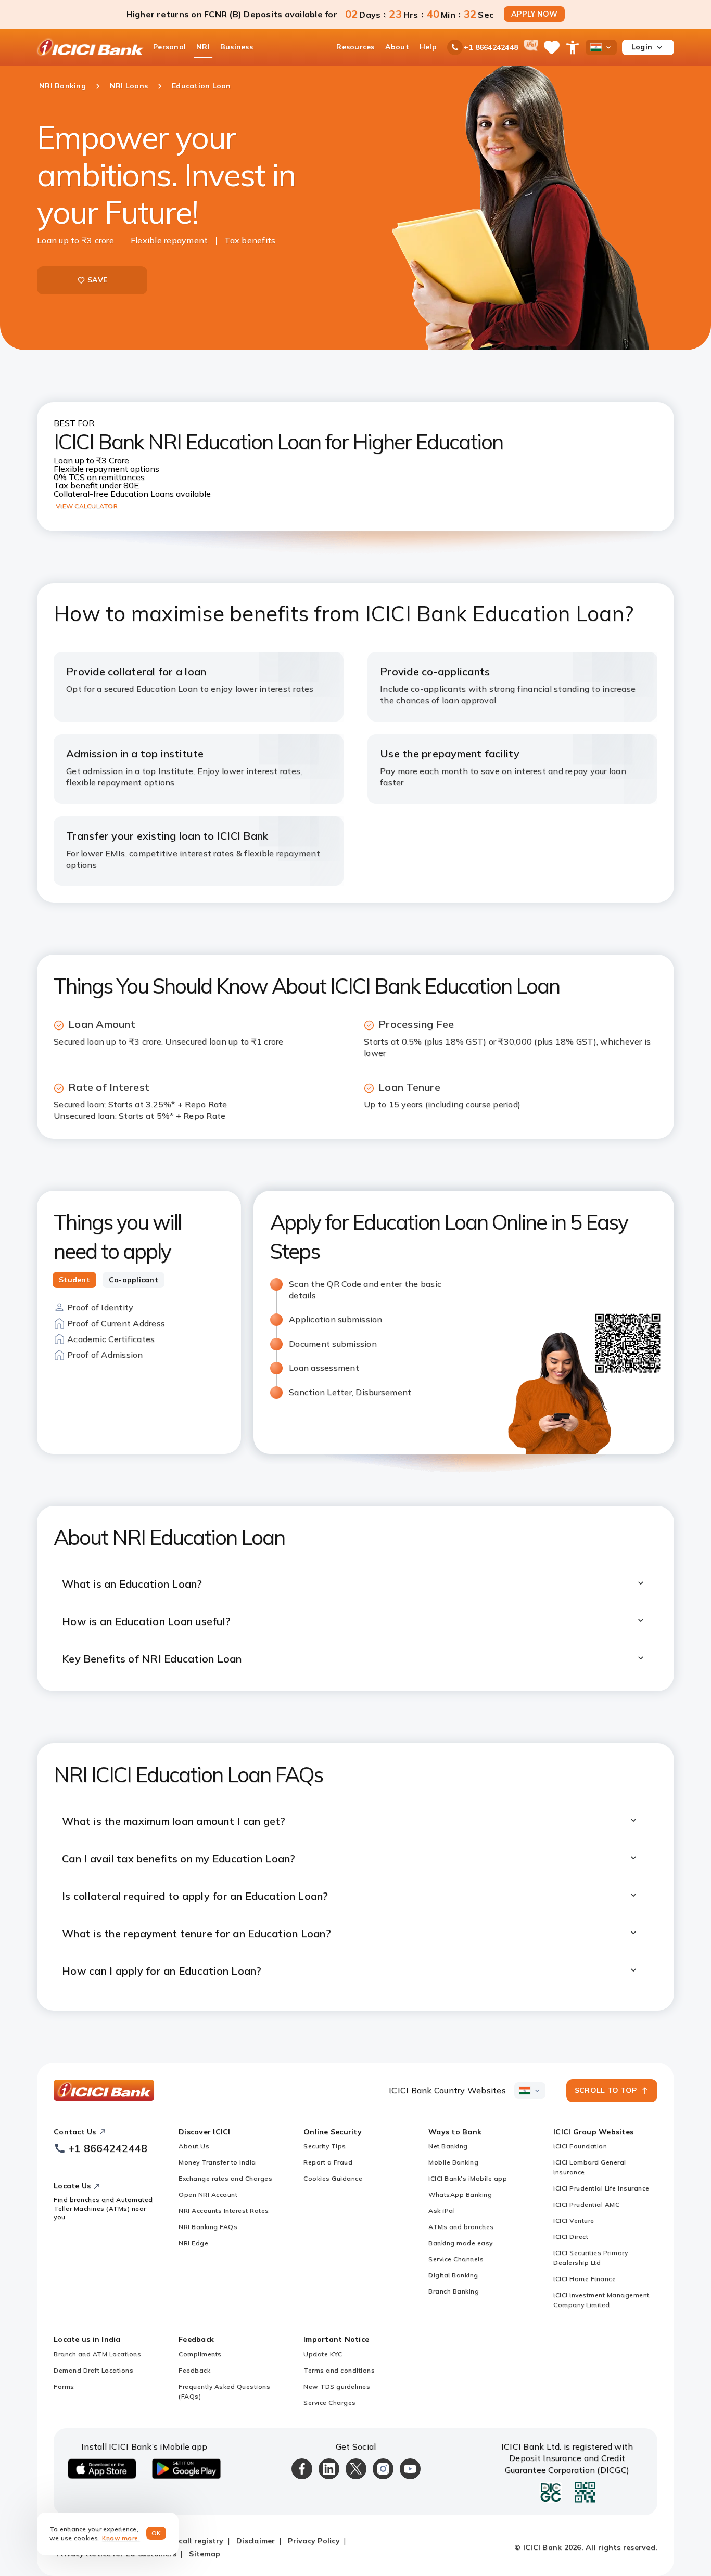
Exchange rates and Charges (225, 2178)
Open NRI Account (208, 2194)
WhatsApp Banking (460, 2194)
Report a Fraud (328, 2162)
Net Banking (448, 2146)
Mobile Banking (453, 2162)
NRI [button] (203, 47)
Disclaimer (256, 2541)
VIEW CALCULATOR (87, 506)
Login (642, 47)
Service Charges (330, 2403)
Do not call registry (187, 2541)
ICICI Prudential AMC (586, 2204)
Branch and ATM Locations (97, 2354)
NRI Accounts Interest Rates (224, 2211)
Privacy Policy (314, 2541)
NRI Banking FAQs (208, 2227)
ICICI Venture (574, 2220)
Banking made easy (461, 2243)
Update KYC (323, 2354)
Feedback (194, 2370)
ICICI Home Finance (585, 2279)
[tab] (74, 1280)
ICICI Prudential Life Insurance (601, 2188)
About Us (194, 2146)
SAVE (97, 280)
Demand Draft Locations (93, 2370)
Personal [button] (169, 47)
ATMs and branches (461, 2227)
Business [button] (237, 47)
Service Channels (456, 2259)
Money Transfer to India (217, 2162)
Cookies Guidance (333, 2178)
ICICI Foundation (580, 2146)
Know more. (121, 2538)
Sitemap (205, 2554)
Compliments (200, 2354)
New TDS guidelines (337, 2386)
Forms (64, 2386)
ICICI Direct (571, 2237)
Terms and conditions (339, 2370)
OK (156, 2533)
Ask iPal (442, 2211)
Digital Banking (453, 2275)
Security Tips (325, 2146)
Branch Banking (454, 2291)
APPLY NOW (534, 14)
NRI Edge (193, 2243)
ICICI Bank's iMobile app (468, 2178)
